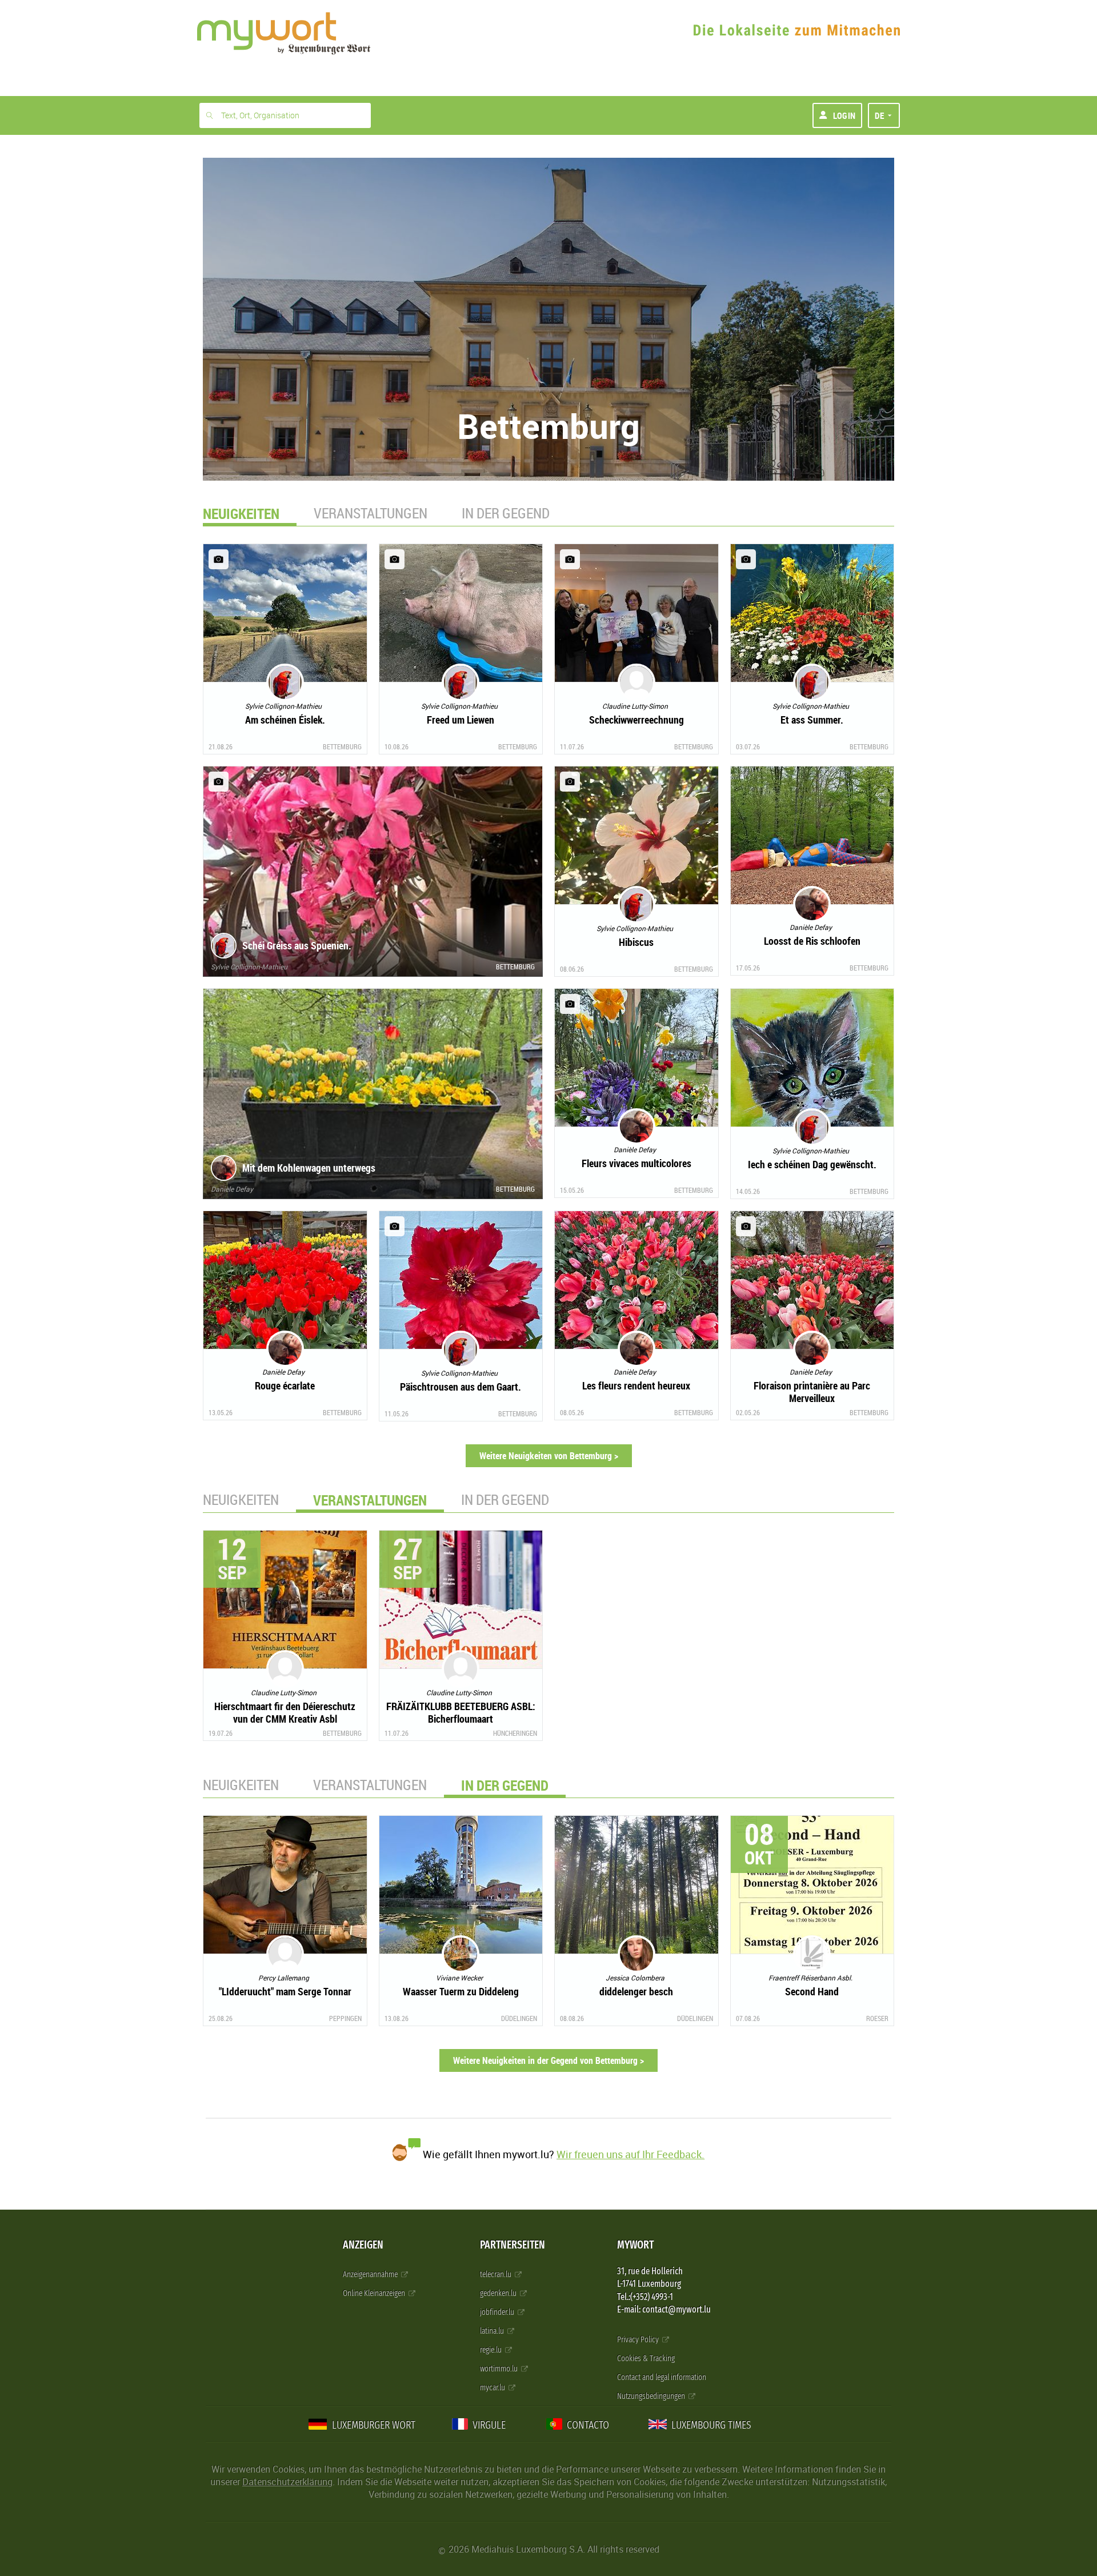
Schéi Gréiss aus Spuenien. (297, 945)
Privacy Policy (639, 2340)
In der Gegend (506, 513)
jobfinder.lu (498, 2312)
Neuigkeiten (241, 1499)
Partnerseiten (513, 2245)
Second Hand (812, 1991)
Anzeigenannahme (371, 2275)
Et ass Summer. (812, 720)
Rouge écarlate (285, 1385)
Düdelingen (519, 2018)
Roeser (877, 2018)
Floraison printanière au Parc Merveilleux (812, 1392)
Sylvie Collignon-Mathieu (249, 967)
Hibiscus (636, 942)
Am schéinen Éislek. (285, 720)
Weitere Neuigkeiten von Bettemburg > (549, 1456)
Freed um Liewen (461, 720)
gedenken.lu (499, 2293)
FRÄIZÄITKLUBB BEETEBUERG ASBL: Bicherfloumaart (461, 1712)
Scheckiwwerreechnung (636, 720)
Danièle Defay (232, 1189)
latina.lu (493, 2331)
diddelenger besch (636, 1991)
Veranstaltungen (371, 513)
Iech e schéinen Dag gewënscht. (812, 1164)
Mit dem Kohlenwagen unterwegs (309, 1168)
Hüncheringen (515, 1733)
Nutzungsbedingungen (652, 2396)
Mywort (635, 2245)
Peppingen (345, 2018)
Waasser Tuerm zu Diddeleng (461, 1991)
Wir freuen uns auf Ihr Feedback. (630, 2154)
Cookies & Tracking (646, 2359)
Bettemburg (342, 746)
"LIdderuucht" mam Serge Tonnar (285, 1991)
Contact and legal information (662, 2377)
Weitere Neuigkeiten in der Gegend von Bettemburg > (548, 2060)
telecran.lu (497, 2275)
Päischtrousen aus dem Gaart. (461, 1387)
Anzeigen (363, 2245)
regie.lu (492, 2350)
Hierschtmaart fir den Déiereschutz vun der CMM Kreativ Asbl (285, 1712)
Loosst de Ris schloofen (812, 941)
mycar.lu (493, 2388)
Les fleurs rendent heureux (636, 1385)
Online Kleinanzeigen (375, 2293)
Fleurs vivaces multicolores (636, 1163)
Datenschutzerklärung (287, 2482)
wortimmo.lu (500, 2369)
